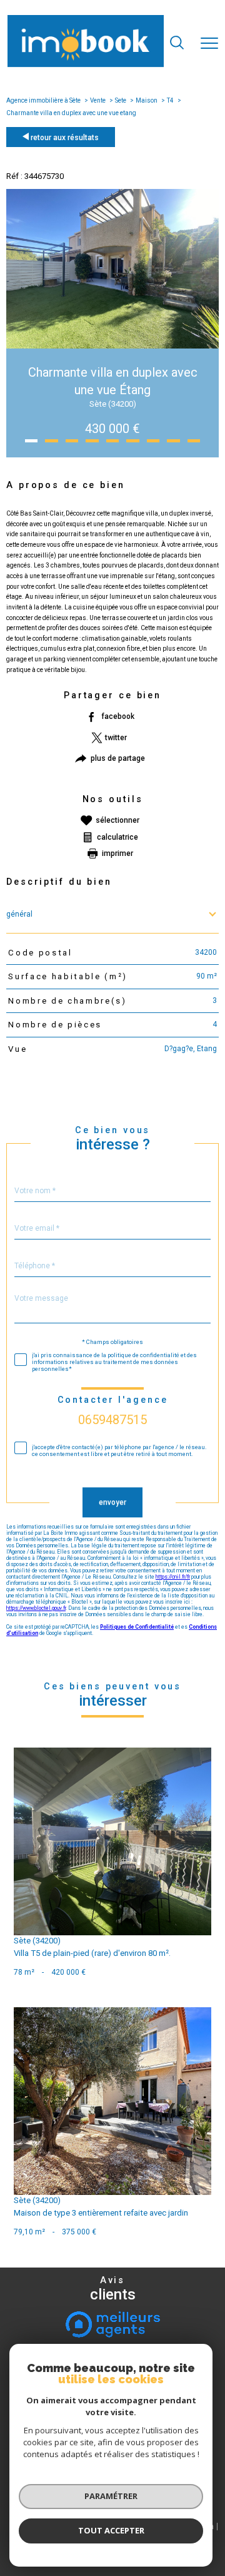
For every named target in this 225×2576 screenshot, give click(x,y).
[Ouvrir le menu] (209, 44)
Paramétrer (111, 2496)
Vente (98, 100)
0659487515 (112, 1420)
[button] (31, 441)
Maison (147, 100)
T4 (170, 100)
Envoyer (112, 1502)
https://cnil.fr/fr (173, 1577)
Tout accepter (111, 2530)
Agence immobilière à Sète (43, 100)
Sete (121, 100)
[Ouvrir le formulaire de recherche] (177, 44)
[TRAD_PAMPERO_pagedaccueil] (86, 65)
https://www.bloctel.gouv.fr (36, 1608)
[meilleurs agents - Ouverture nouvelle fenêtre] (113, 2324)
